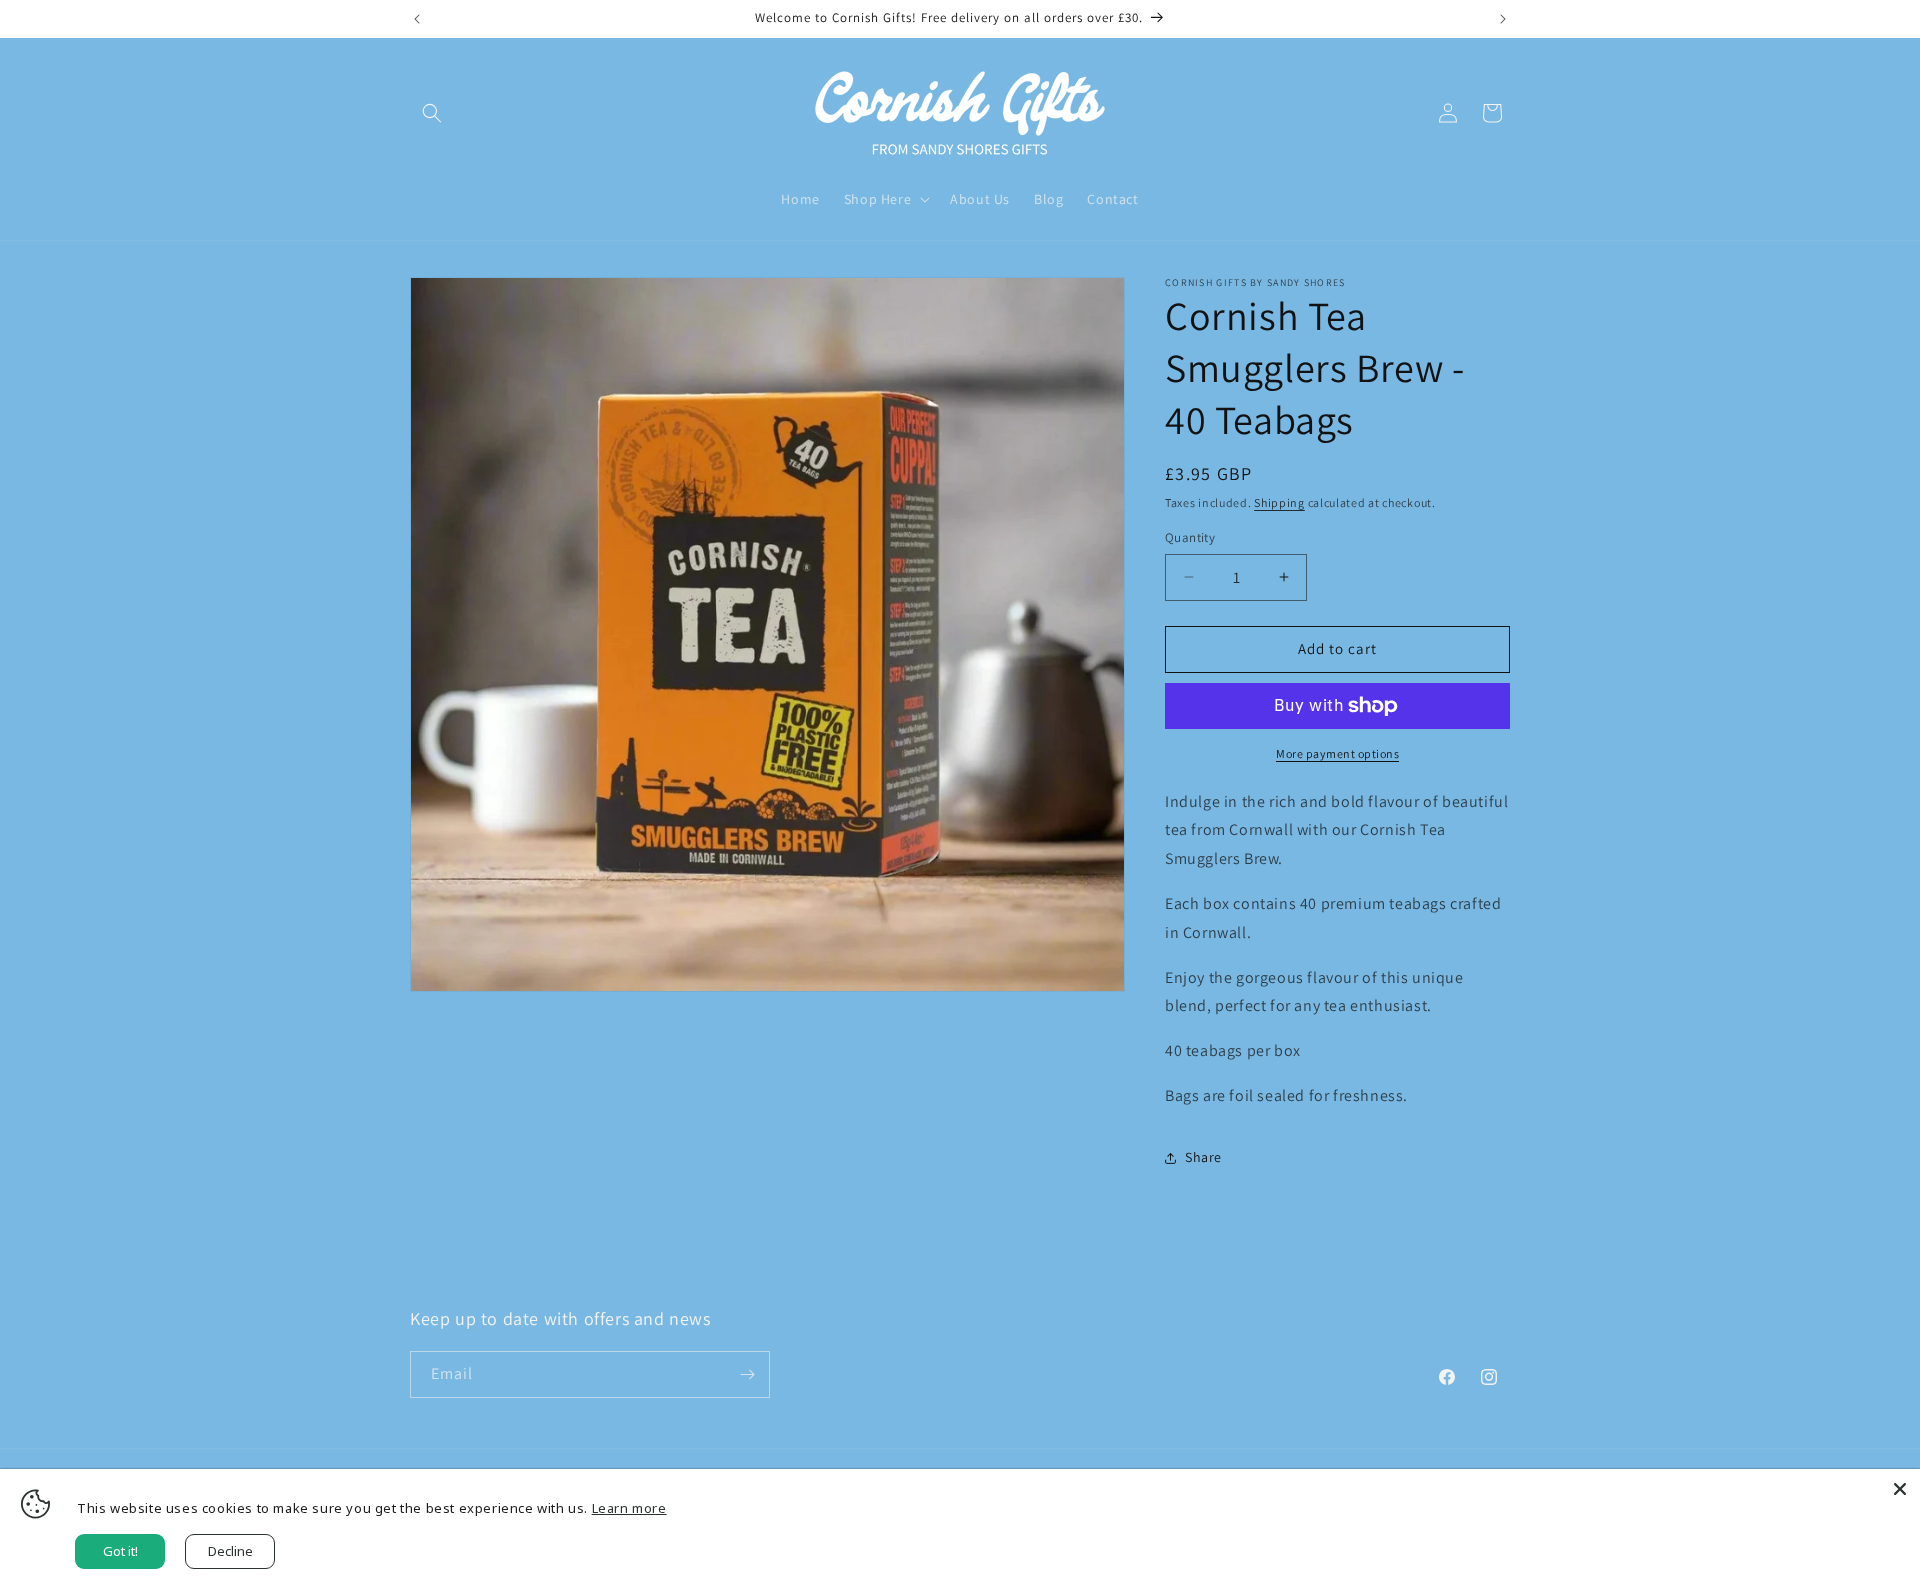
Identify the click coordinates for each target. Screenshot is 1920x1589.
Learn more (629, 1508)
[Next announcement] (1503, 19)
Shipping (1279, 502)
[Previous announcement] (417, 19)
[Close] (1900, 1489)
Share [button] (1203, 1157)
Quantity (1190, 537)
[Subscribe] (747, 1374)
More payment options (1337, 753)
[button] (432, 113)
